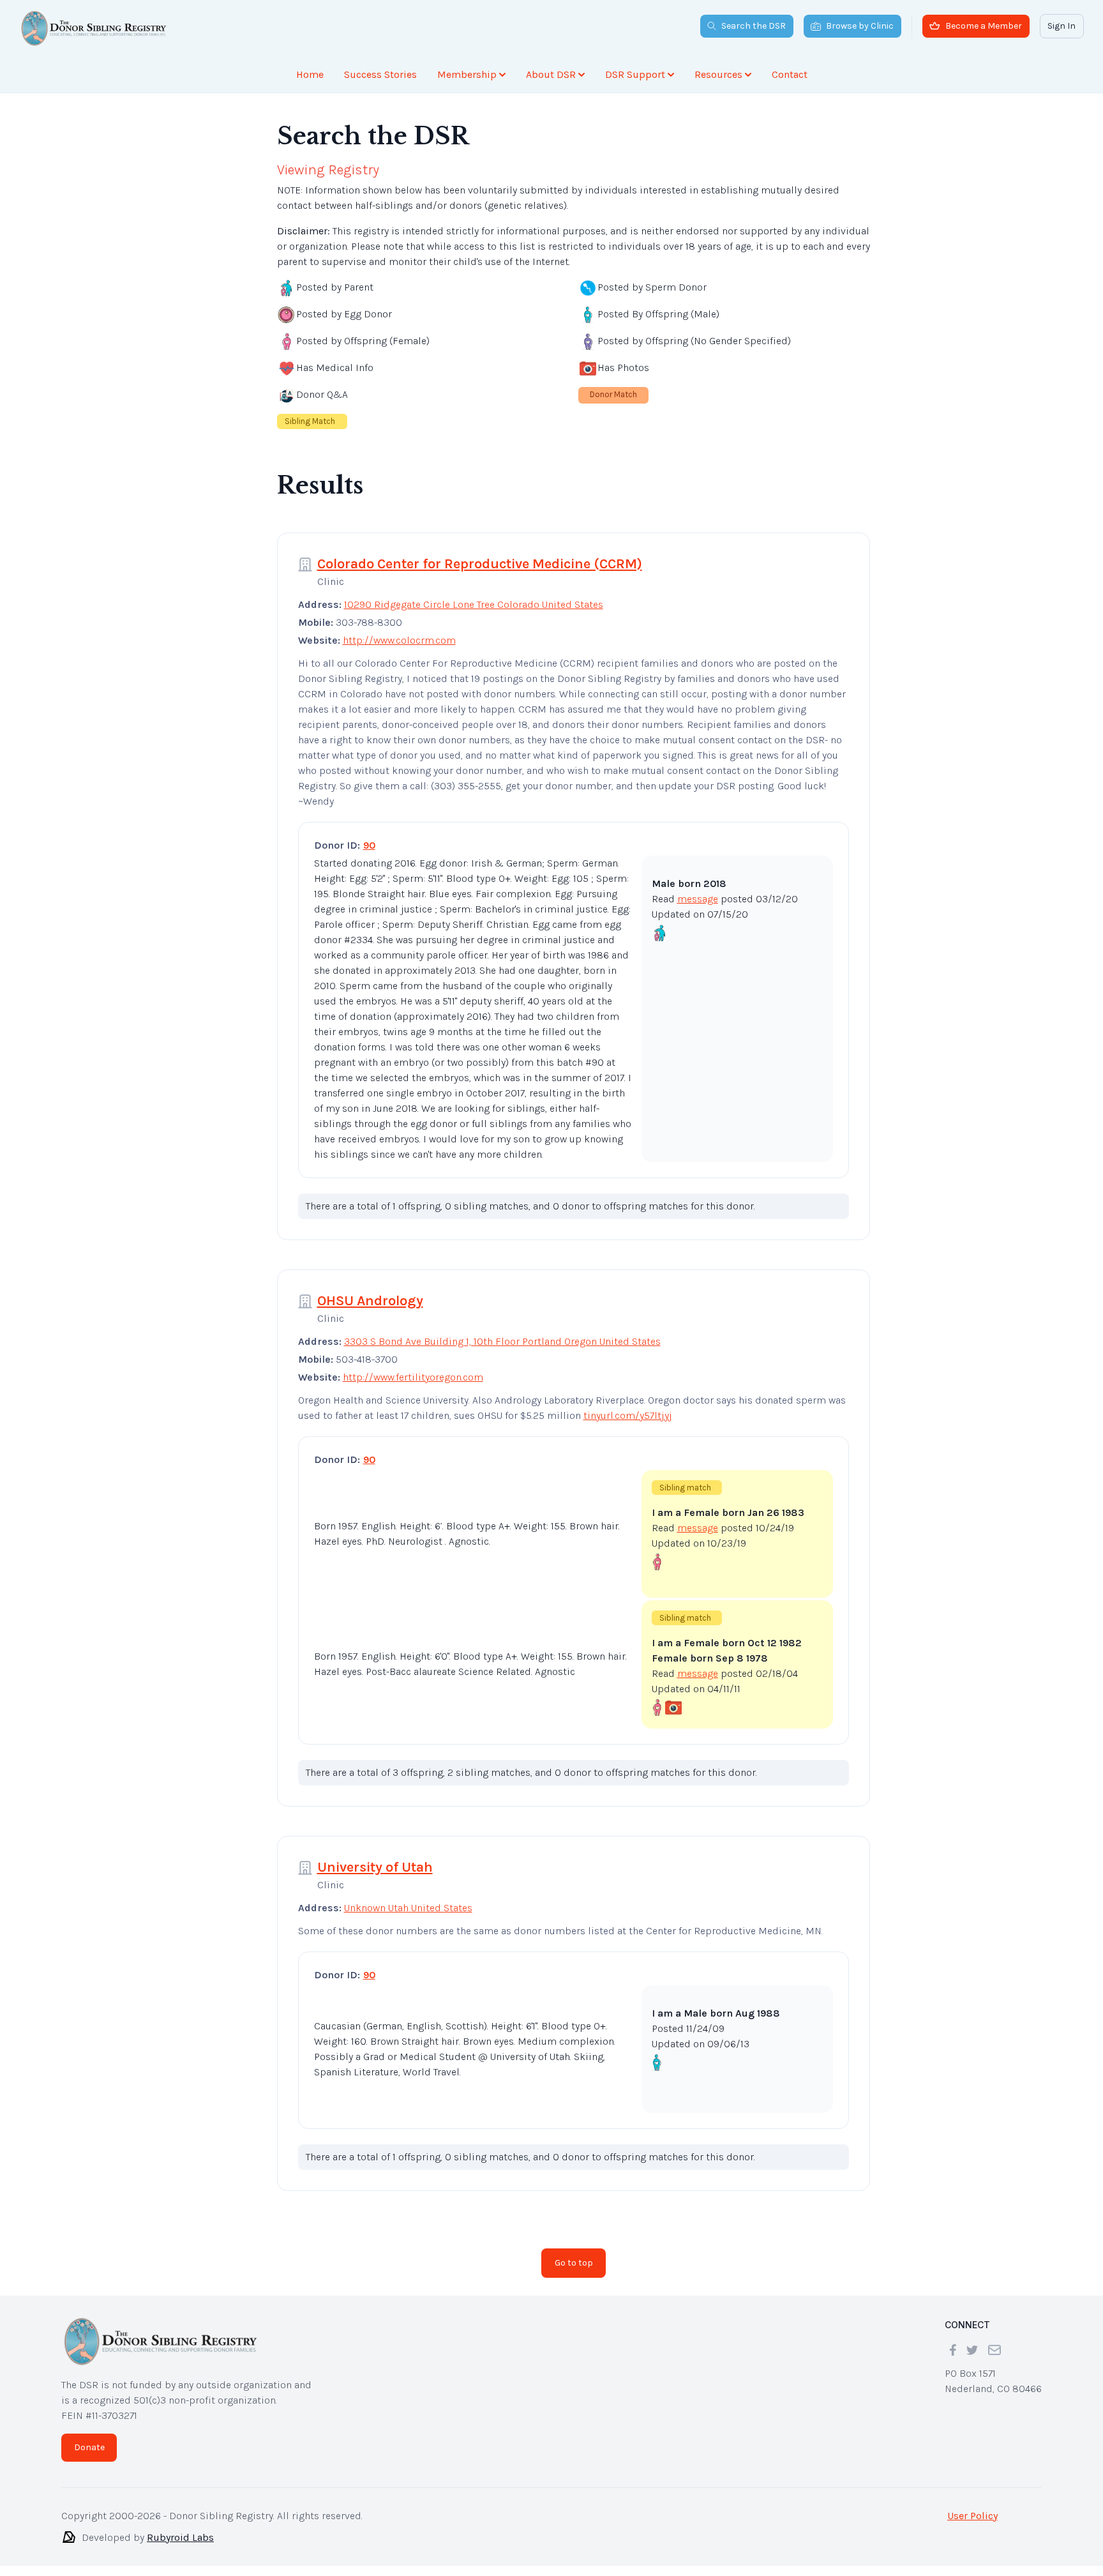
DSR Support (635, 74)
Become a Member (984, 26)
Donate (89, 2447)
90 (369, 845)
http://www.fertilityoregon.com (413, 1377)
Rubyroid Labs (180, 2537)
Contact (790, 74)
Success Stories (380, 74)
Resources (718, 74)
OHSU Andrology (370, 1301)
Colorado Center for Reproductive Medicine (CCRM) (480, 564)
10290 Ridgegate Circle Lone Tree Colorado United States (474, 604)
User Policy (972, 2516)
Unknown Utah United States (408, 1908)
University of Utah (375, 1867)
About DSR (551, 74)
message (698, 899)
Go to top (574, 2263)
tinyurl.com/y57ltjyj (628, 1415)
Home (310, 74)
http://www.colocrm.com (399, 640)
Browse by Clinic (860, 26)
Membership (467, 74)
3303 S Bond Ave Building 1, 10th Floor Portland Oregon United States (502, 1341)
